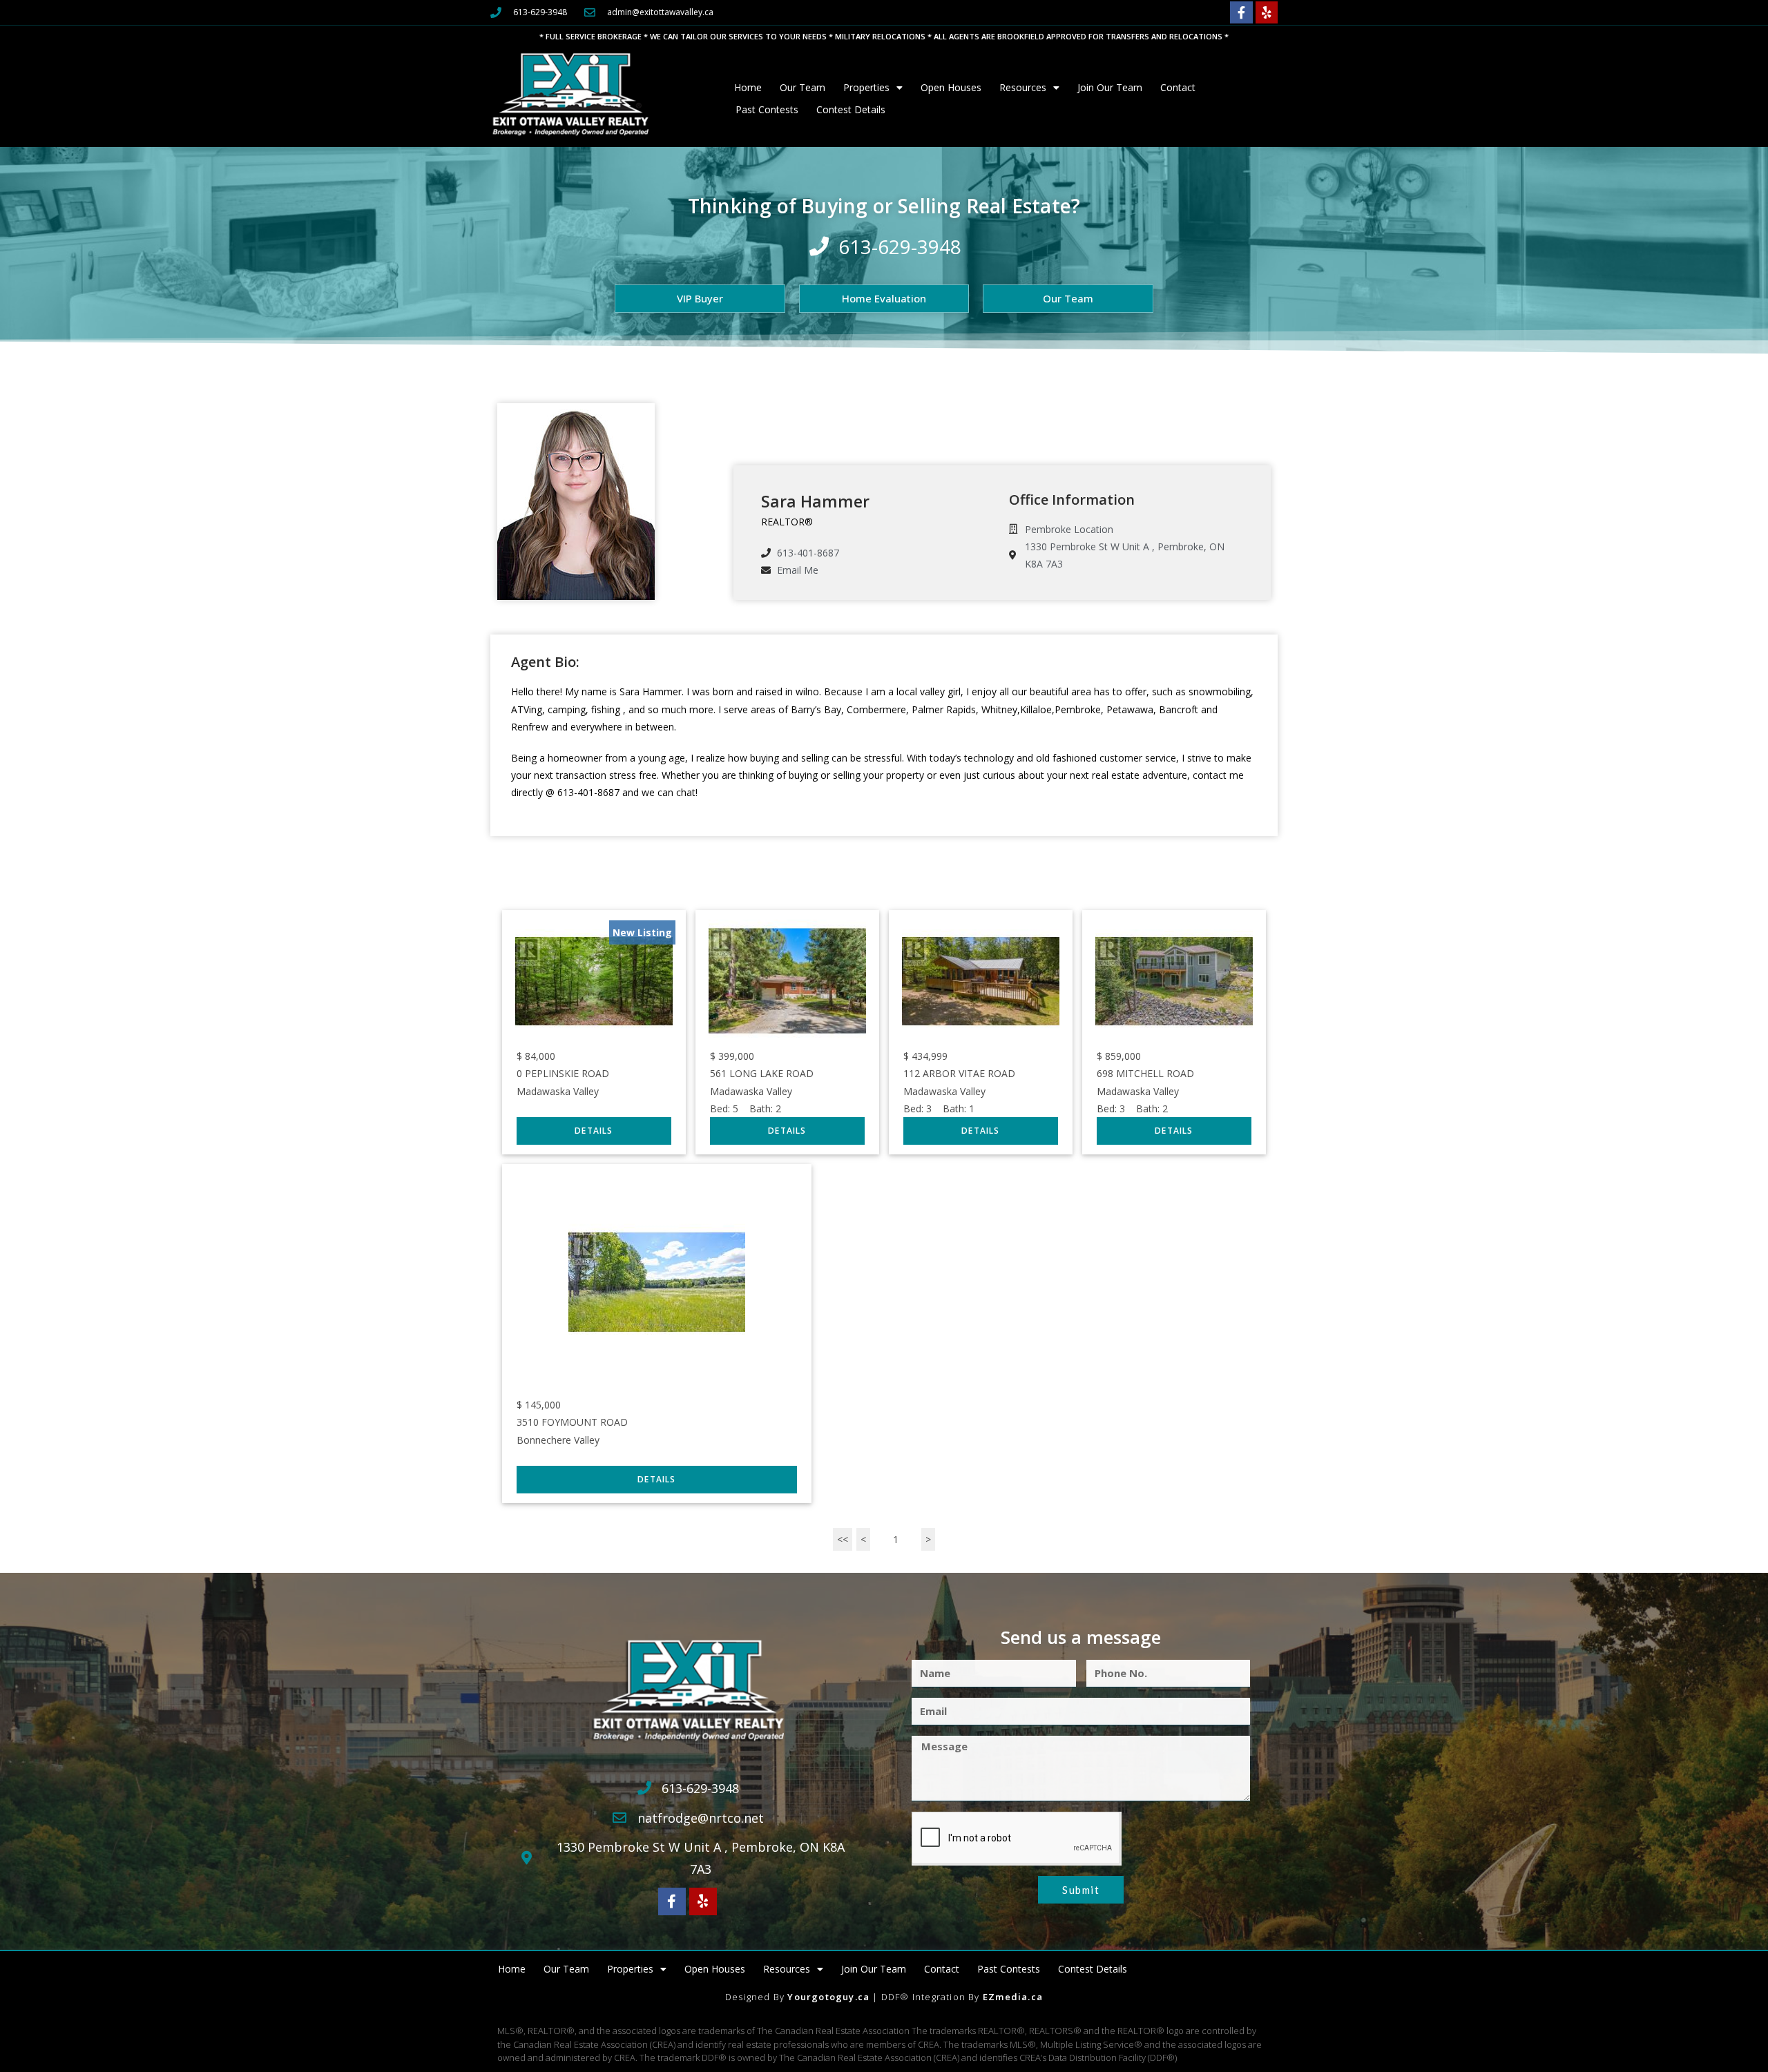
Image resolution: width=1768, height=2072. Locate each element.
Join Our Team (1110, 87)
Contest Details (851, 109)
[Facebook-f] (1241, 12)
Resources (1023, 87)
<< (843, 1539)
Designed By (756, 1997)
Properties (866, 87)
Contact (1178, 87)
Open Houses (951, 87)
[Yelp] (1267, 12)
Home (748, 87)
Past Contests (767, 109)
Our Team (803, 87)
